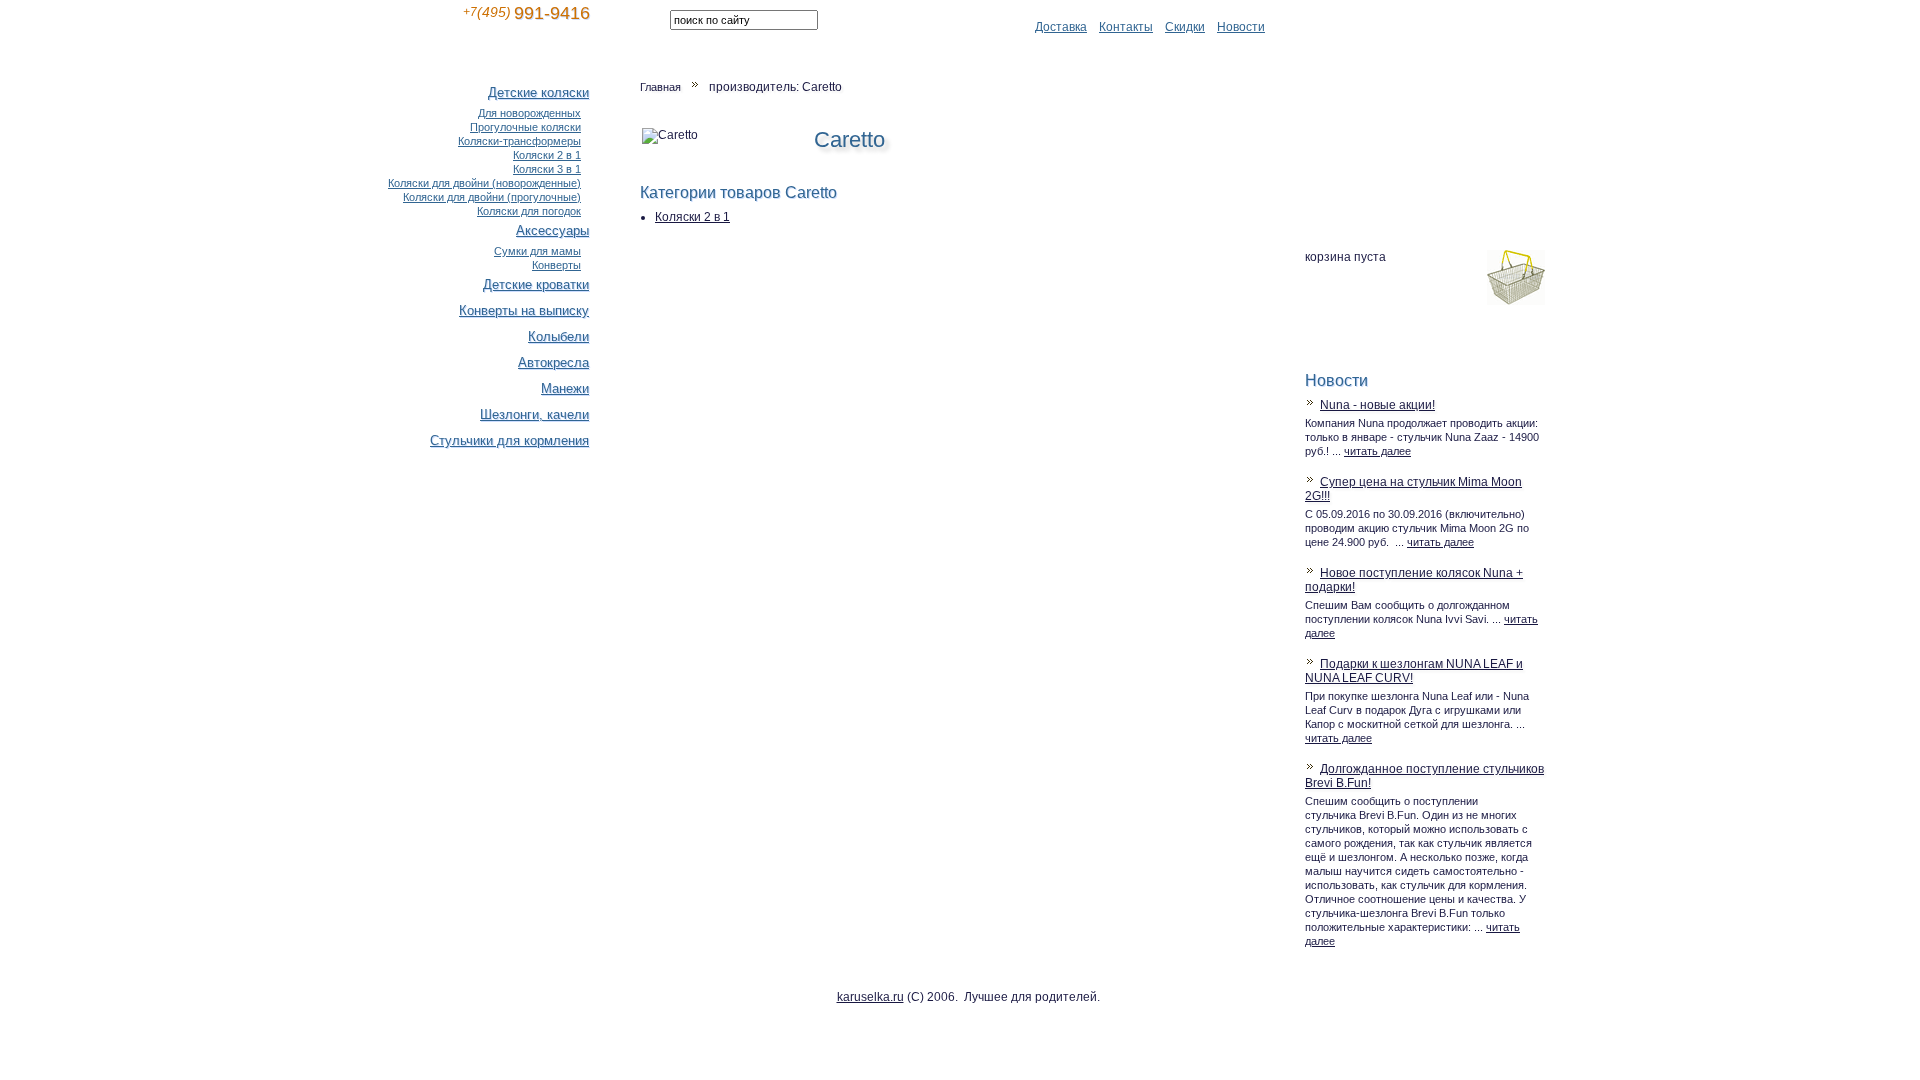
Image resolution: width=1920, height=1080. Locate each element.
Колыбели (558, 336)
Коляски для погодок (529, 211)
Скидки (1185, 27)
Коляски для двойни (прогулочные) (492, 197)
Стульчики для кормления (509, 440)
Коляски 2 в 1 (692, 217)
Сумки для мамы (537, 251)
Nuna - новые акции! (1377, 405)
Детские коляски (538, 92)
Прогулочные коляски (525, 127)
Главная (660, 87)
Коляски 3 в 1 (547, 169)
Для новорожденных (529, 113)
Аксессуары (552, 230)
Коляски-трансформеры (519, 141)
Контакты (1126, 27)
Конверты (556, 265)
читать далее (1377, 451)
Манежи (565, 388)
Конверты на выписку (524, 310)
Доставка (1061, 27)
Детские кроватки (536, 284)
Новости (1241, 27)
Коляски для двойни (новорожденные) (484, 183)
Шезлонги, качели (534, 414)
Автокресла (553, 362)
